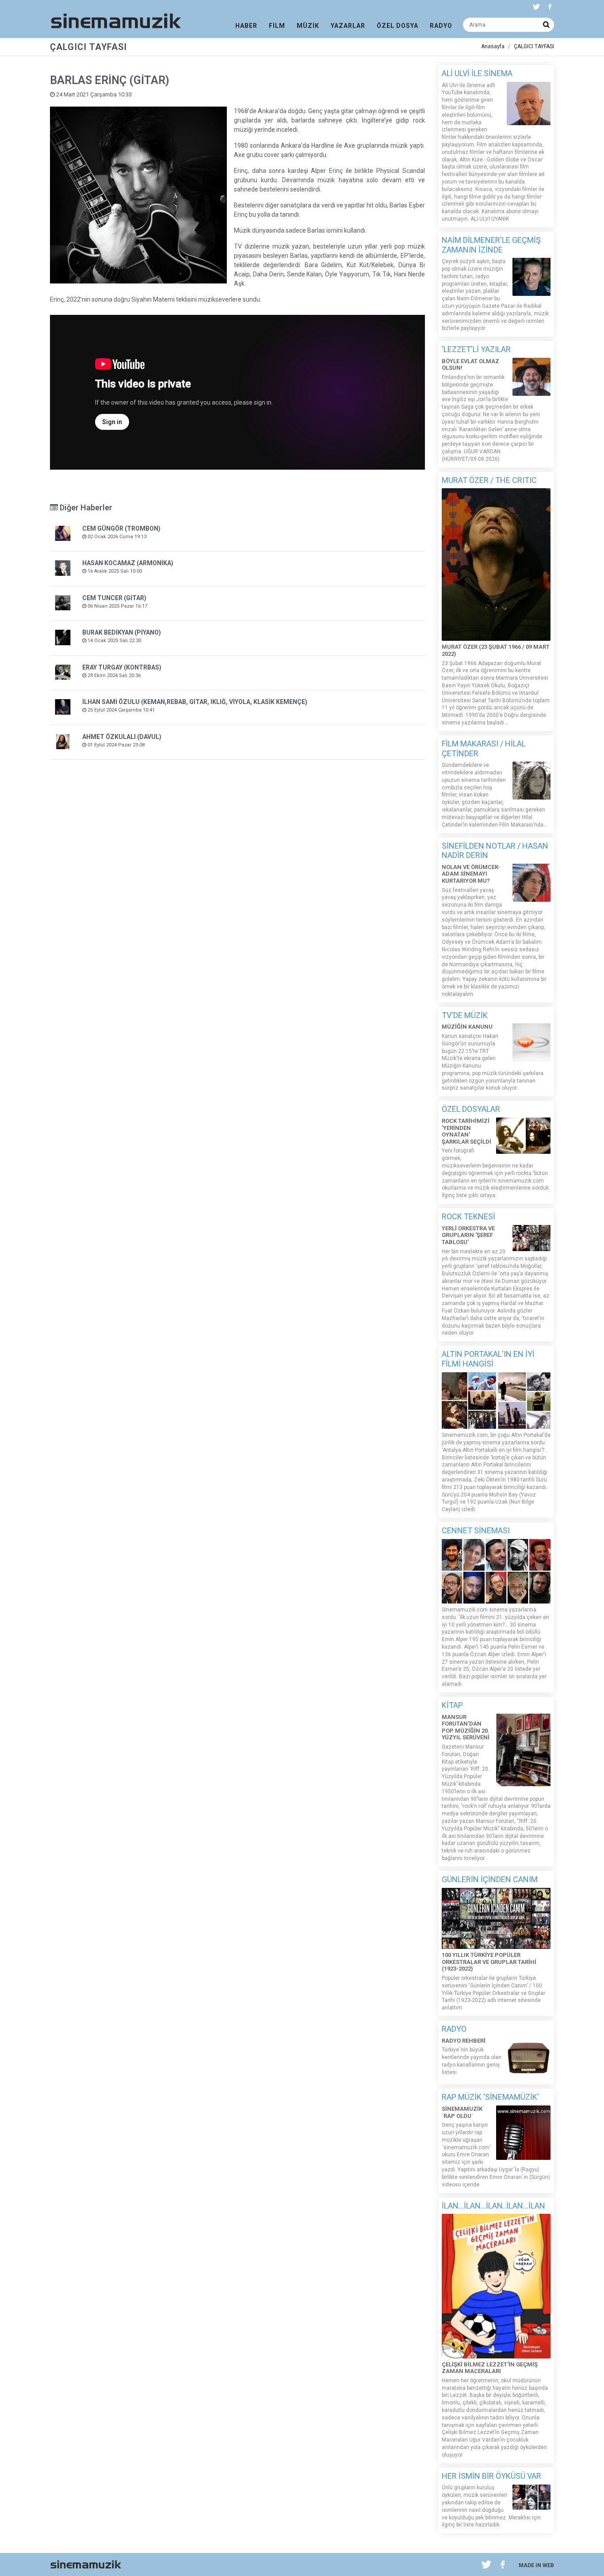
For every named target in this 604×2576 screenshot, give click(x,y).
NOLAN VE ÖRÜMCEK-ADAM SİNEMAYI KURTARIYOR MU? (471, 874)
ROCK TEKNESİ (468, 1216)
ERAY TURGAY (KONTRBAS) (122, 667)
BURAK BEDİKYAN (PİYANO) (122, 632)
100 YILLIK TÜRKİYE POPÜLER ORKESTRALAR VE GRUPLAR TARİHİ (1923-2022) (489, 1962)
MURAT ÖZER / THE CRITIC (489, 480)
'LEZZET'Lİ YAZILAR (476, 349)
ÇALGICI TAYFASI (534, 46)
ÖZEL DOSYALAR (471, 1109)
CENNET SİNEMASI (476, 1530)
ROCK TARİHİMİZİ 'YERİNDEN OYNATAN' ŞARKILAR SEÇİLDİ (466, 1131)
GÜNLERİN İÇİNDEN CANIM (490, 1879)
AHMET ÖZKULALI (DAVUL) (122, 737)
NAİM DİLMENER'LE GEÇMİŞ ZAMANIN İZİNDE (491, 245)
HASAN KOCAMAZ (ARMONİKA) (128, 563)
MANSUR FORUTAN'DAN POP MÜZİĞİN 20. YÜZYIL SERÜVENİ (466, 1727)
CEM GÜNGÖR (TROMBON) (121, 528)
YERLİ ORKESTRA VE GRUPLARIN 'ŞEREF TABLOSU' (468, 1235)
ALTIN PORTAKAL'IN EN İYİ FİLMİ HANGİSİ (488, 1359)
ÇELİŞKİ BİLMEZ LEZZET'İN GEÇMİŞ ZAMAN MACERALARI (490, 2368)
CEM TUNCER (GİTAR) (114, 598)
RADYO (454, 2029)
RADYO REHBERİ (464, 2041)
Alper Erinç (327, 171)
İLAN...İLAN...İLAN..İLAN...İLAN (493, 2206)
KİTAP (452, 1705)
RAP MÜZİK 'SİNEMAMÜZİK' (490, 2097)
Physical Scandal (401, 171)
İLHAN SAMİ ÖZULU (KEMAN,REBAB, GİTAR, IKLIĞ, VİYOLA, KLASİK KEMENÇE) (195, 702)
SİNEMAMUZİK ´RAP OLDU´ (462, 2112)
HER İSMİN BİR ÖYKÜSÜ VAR (491, 2476)
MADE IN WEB (536, 2565)
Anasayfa (493, 46)
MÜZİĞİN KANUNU (467, 1027)
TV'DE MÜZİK (465, 1015)
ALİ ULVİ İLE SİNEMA (477, 73)
